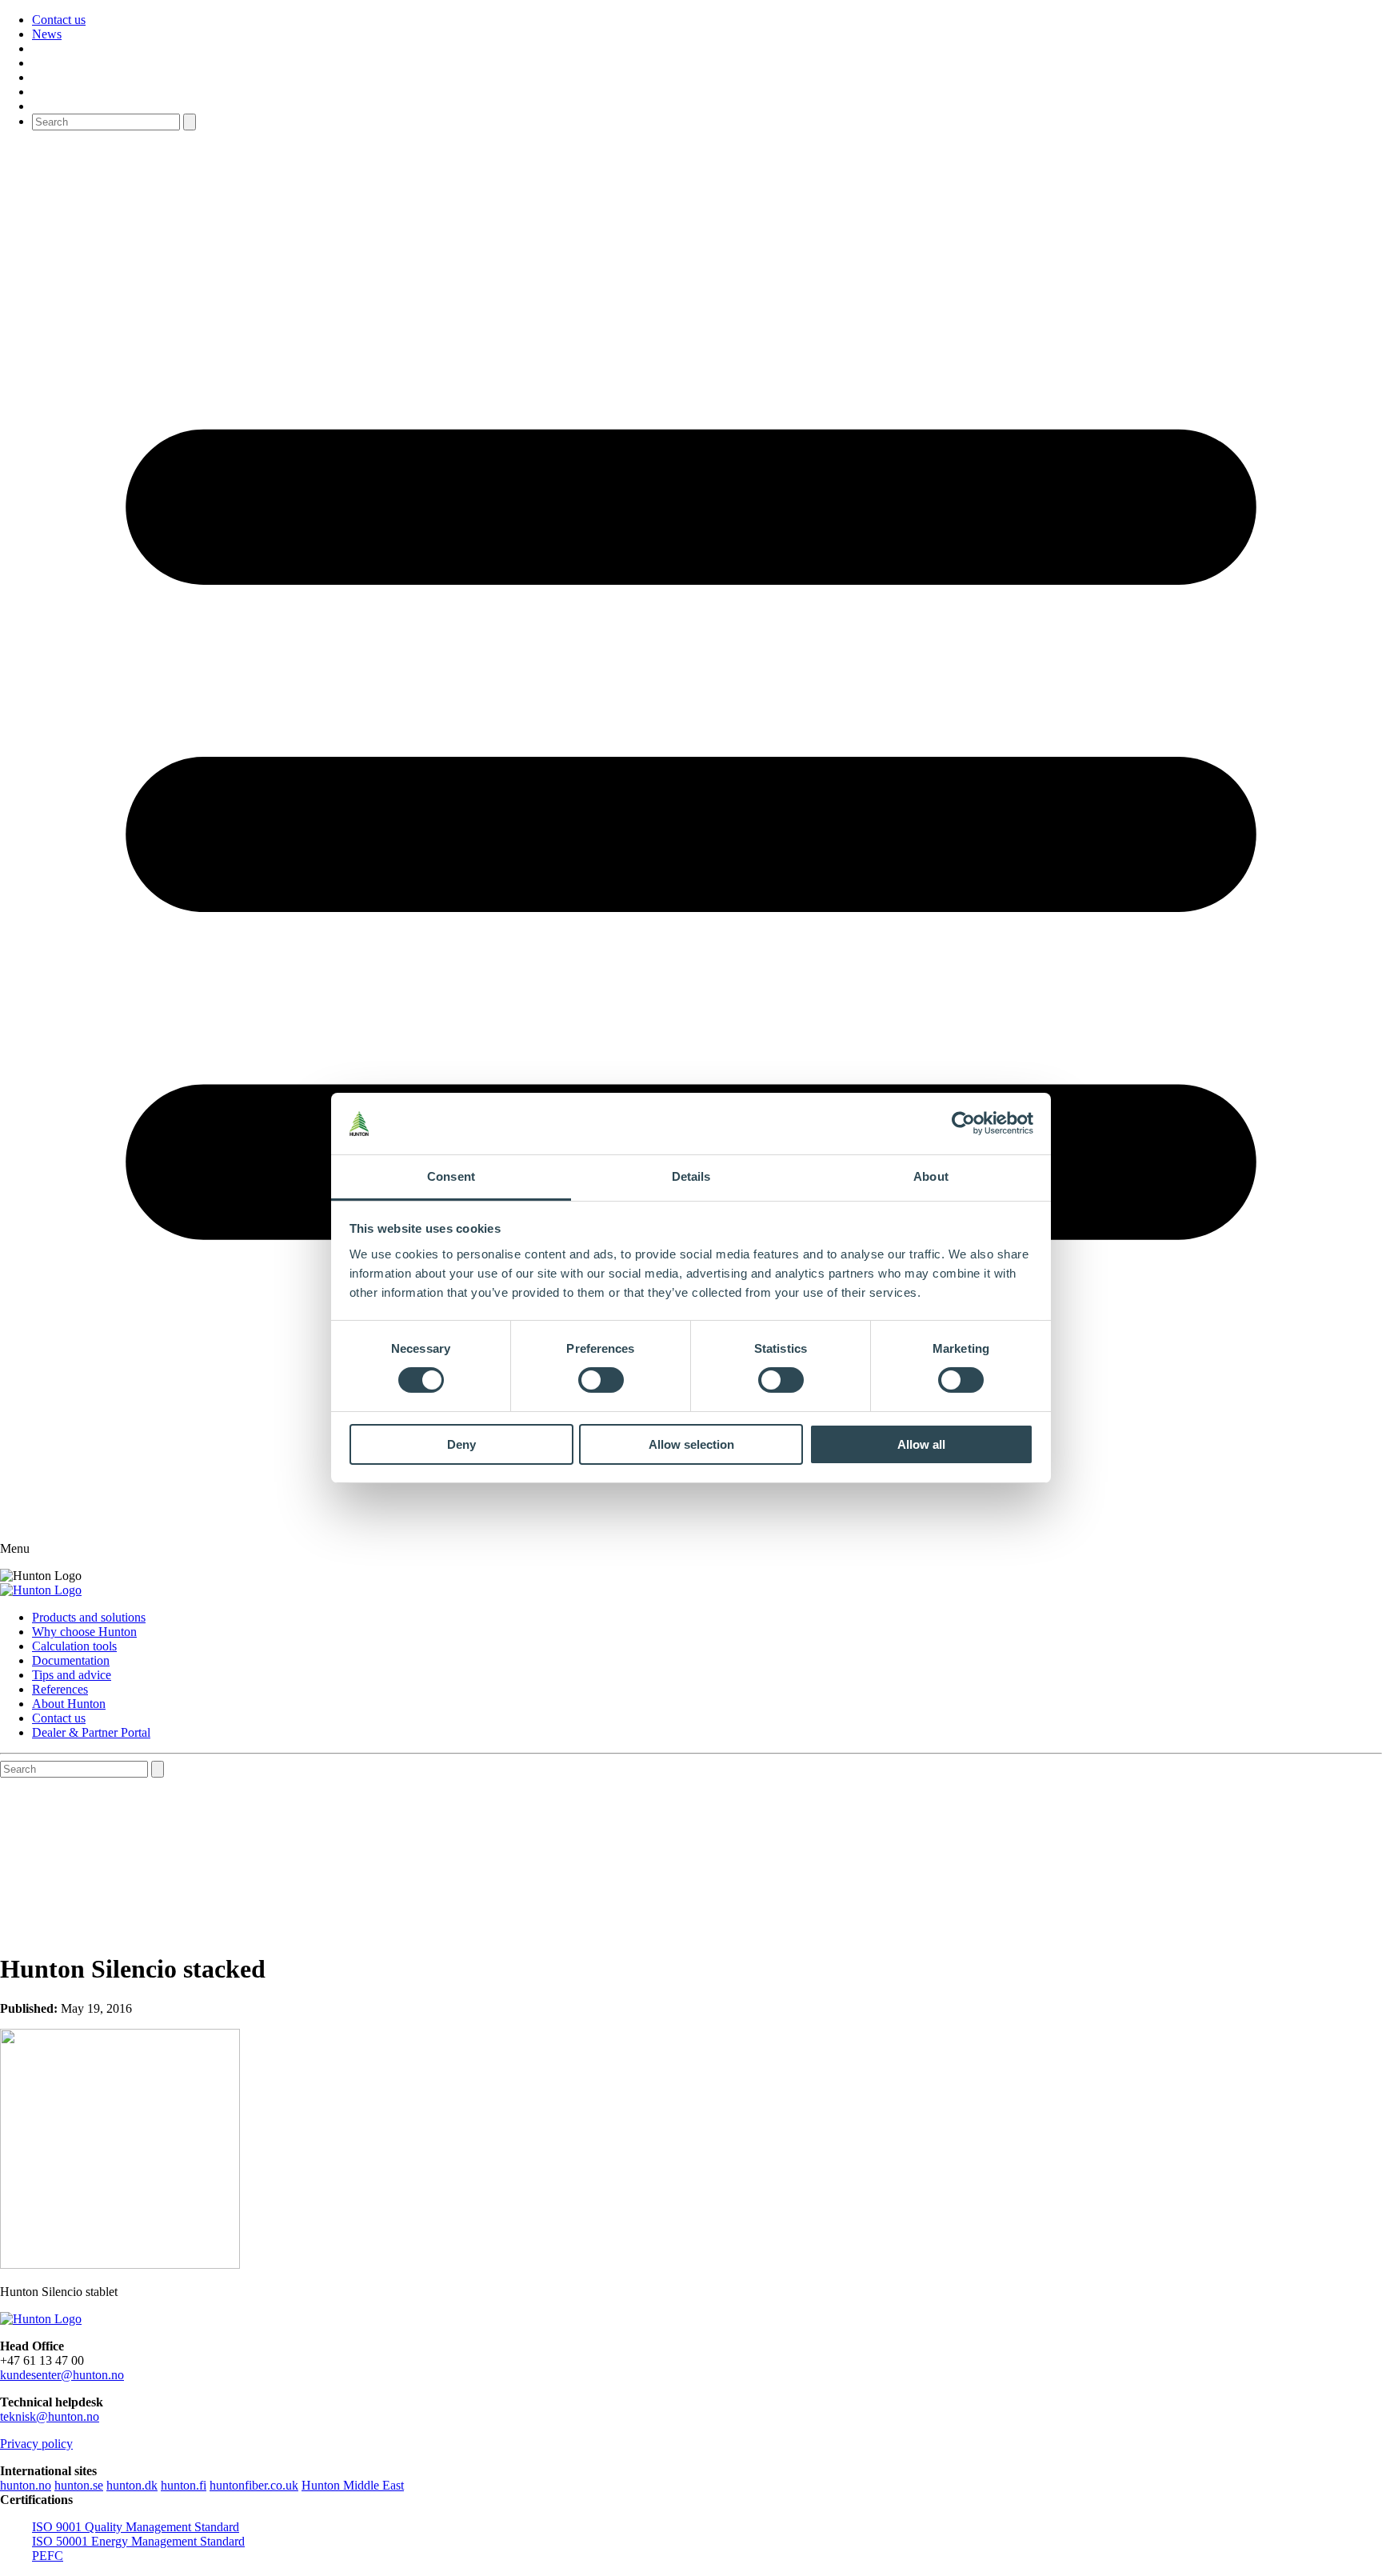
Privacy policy (36, 2444)
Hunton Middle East (353, 2485)
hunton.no (26, 2485)
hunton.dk (132, 2485)
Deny (461, 1444)
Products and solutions (89, 1617)
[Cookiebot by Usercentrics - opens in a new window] (963, 1123)
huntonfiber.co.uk (254, 2485)
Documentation (71, 1660)
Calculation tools (74, 1646)
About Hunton (69, 1704)
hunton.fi (184, 2485)
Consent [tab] (451, 1176)
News (47, 34)
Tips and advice (72, 1675)
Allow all (921, 1444)
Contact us (59, 20)
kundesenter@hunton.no (62, 2375)
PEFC (48, 2556)
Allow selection (691, 1444)
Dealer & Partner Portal (91, 1732)
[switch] (601, 1380)
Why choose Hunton (84, 1632)
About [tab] (931, 1176)
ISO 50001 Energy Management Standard (138, 2541)
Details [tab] (691, 1176)
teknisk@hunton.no (50, 2416)
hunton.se (79, 2485)
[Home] (41, 1590)
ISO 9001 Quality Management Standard (136, 2527)
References (60, 1689)
